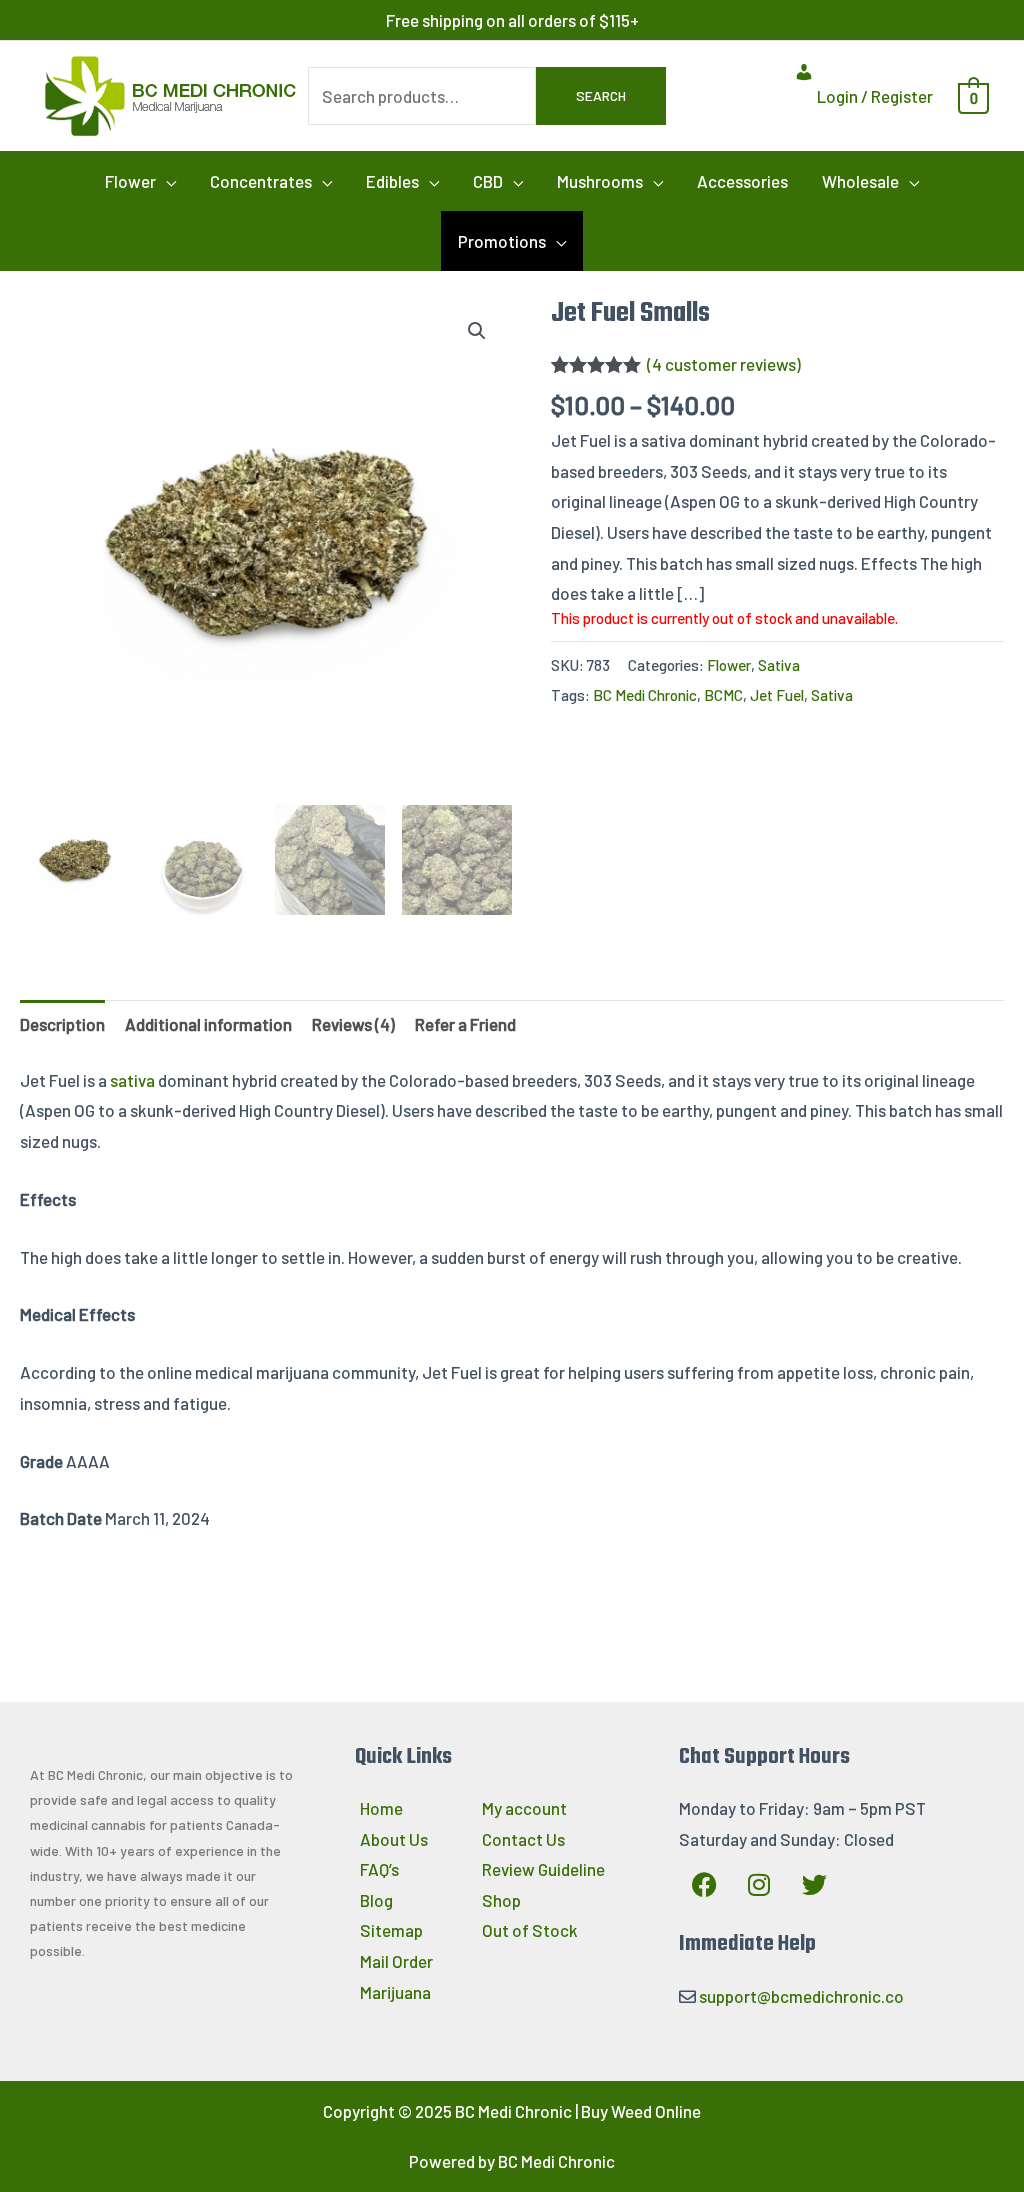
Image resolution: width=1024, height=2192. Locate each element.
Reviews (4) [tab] (353, 1024)
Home (381, 1808)
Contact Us (523, 1839)
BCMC (723, 695)
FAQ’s (379, 1869)
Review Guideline (543, 1869)
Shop (501, 1900)
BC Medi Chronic (645, 695)
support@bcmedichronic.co (801, 1996)
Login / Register (873, 96)
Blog (376, 1900)
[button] (140, 181)
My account (524, 1808)
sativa (132, 1080)
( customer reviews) (724, 364)
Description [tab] (62, 1024)
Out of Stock (530, 1930)
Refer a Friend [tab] (465, 1024)
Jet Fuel (777, 695)
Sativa (779, 665)
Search (601, 95)
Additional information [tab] (208, 1024)
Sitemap (391, 1930)
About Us (394, 1839)
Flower (729, 665)
